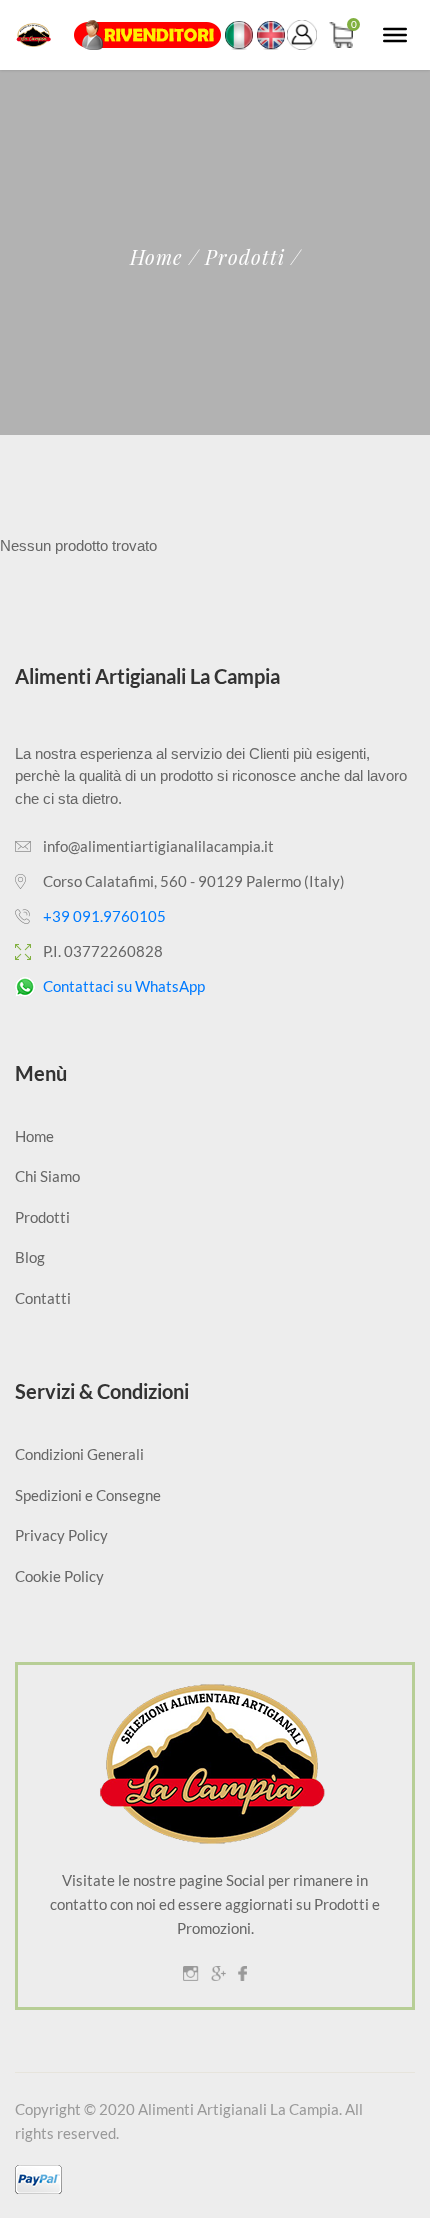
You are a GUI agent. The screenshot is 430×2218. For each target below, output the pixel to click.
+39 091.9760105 (104, 916)
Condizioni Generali (79, 1454)
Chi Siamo (47, 1176)
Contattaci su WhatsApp (124, 986)
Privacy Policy (61, 1535)
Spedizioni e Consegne (88, 1495)
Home (156, 257)
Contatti (43, 1298)
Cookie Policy (59, 1576)
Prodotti (42, 1217)
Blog (30, 1257)
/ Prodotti (237, 257)
